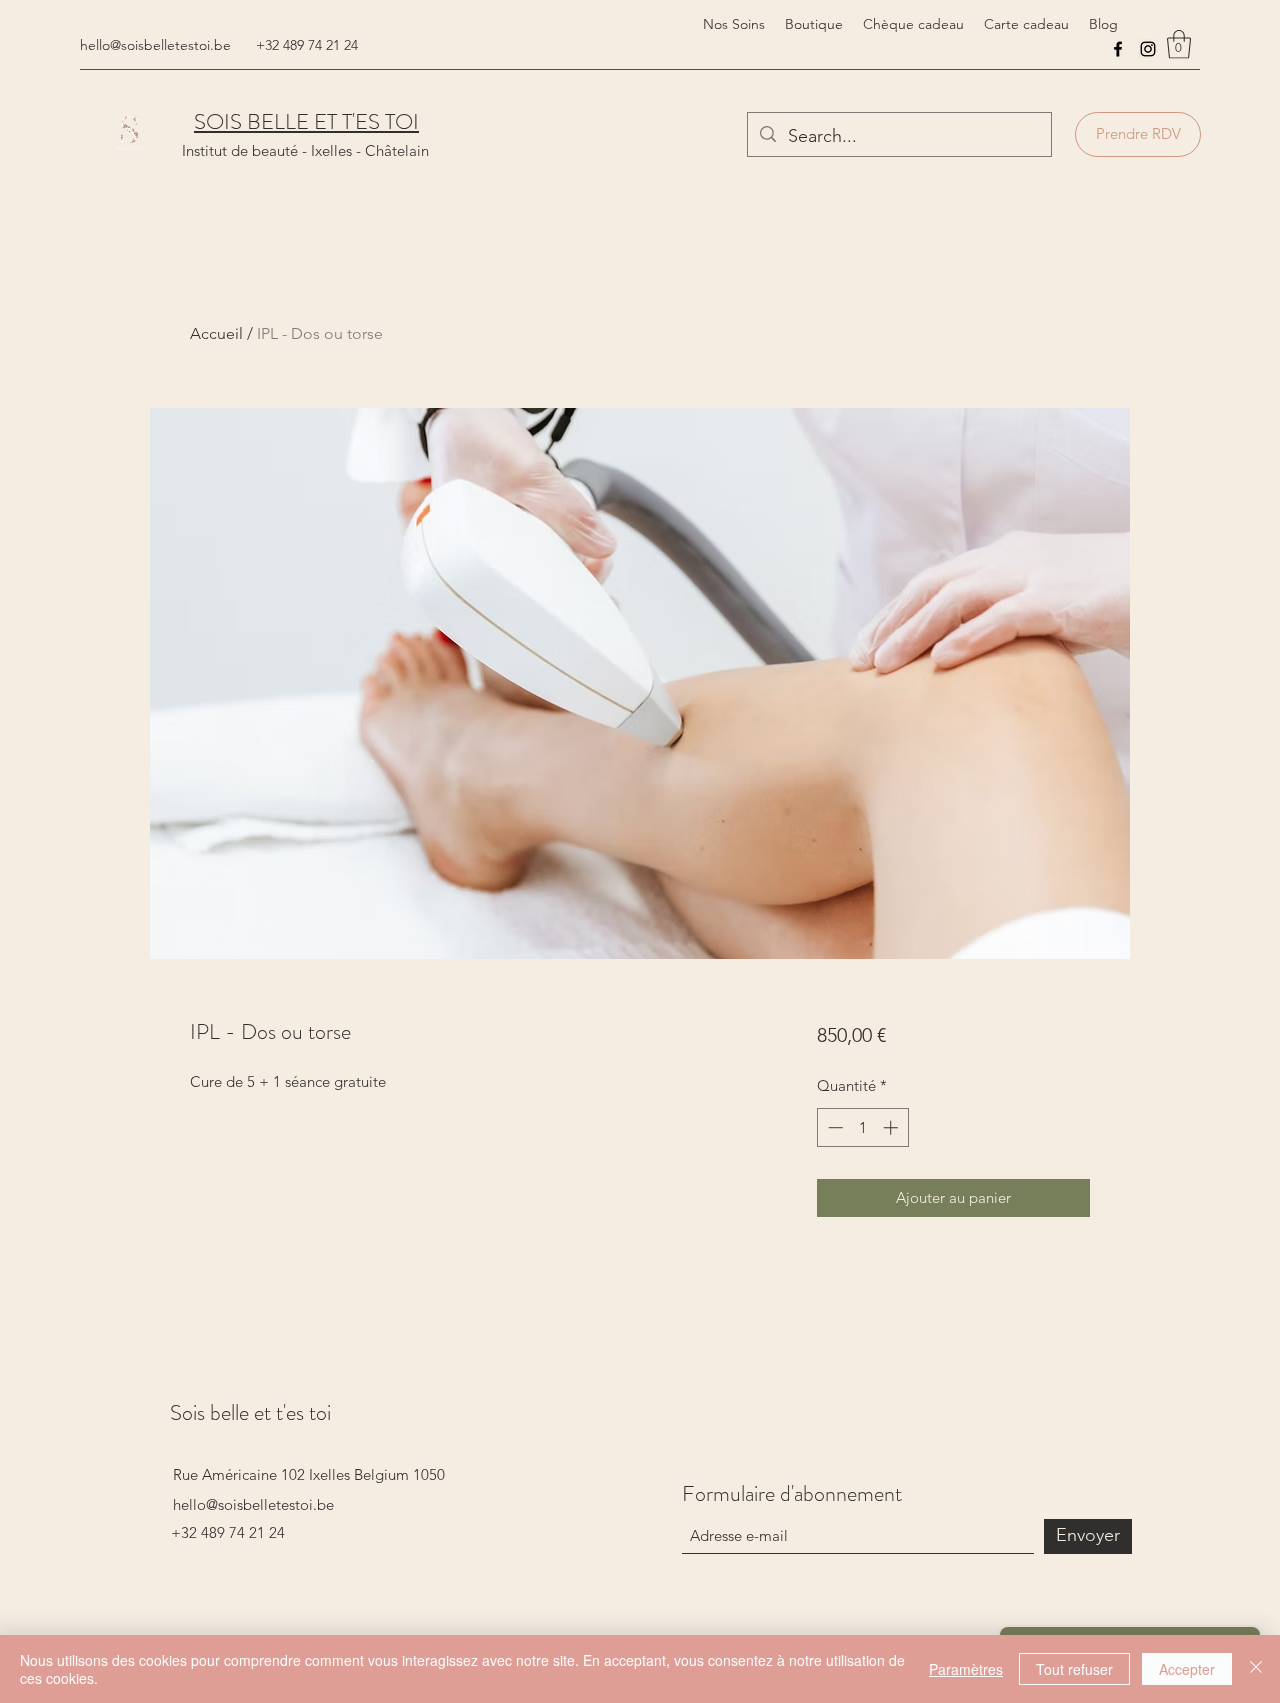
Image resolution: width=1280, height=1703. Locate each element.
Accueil (216, 333)
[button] (1179, 44)
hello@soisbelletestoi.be (155, 45)
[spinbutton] (862, 1127)
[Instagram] (1148, 49)
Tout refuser (1074, 1669)
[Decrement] (833, 1127)
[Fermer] (1256, 1669)
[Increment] (892, 1127)
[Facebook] (1118, 49)
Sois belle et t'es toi (250, 1412)
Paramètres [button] (966, 1669)
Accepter (1187, 1669)
